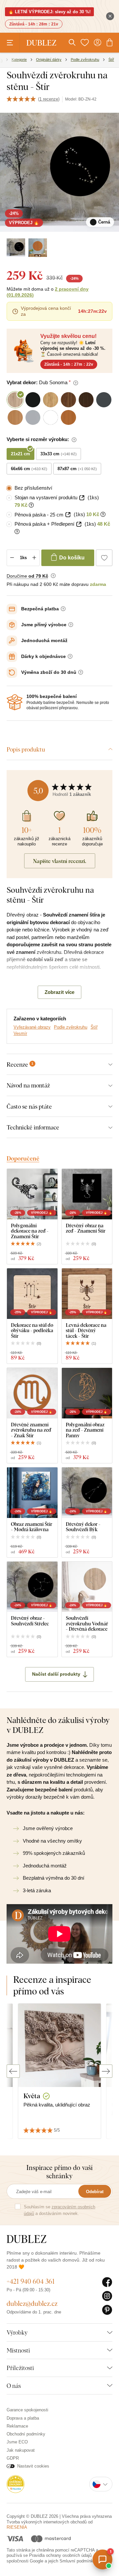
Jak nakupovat (21, 2450)
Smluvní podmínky (77, 2561)
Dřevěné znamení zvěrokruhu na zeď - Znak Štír (31, 1430)
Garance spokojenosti (27, 2410)
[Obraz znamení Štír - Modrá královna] (32, 1493)
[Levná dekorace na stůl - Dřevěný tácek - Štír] (87, 1294)
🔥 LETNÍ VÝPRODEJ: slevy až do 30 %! (49, 12)
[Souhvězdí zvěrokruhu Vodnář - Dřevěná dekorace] (87, 1587)
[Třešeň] (38, 248)
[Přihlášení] (98, 43)
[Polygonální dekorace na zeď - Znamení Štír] (32, 1194)
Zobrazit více (59, 992)
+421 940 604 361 (31, 2281)
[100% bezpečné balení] (15, 702)
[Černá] (16, 248)
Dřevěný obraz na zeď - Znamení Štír (86, 1228)
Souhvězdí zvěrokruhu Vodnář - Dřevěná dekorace (87, 1623)
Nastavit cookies (33, 2466)
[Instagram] (107, 2296)
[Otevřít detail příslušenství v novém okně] (82, 498)
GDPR (13, 2458)
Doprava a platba (23, 2418)
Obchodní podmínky (26, 2434)
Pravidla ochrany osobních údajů (60, 2555)
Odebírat (95, 2192)
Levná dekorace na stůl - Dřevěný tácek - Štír (86, 1330)
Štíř (94, 1027)
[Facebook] (107, 2282)
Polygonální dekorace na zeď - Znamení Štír (30, 1231)
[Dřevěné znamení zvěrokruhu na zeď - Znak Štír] (32, 1393)
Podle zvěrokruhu (71, 1027)
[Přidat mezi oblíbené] (104, 558)
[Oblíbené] (85, 43)
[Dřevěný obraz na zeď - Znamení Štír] (87, 1194)
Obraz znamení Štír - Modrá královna (32, 1527)
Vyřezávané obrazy (32, 1027)
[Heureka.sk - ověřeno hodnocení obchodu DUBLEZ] (16, 2484)
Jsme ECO (17, 2442)
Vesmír (20, 1033)
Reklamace (17, 2426)
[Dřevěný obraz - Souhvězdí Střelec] (32, 1587)
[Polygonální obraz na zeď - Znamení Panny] (87, 1393)
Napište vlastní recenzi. (60, 861)
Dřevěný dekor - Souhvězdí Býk (83, 1527)
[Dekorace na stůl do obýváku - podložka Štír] (32, 1294)
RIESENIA (17, 2527)
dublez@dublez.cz (32, 2303)
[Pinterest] (107, 2310)
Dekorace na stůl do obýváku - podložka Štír (32, 1330)
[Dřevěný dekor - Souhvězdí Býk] (87, 1493)
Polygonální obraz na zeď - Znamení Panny (85, 1430)
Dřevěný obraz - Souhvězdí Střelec (30, 1621)
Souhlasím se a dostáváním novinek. (59, 2210)
